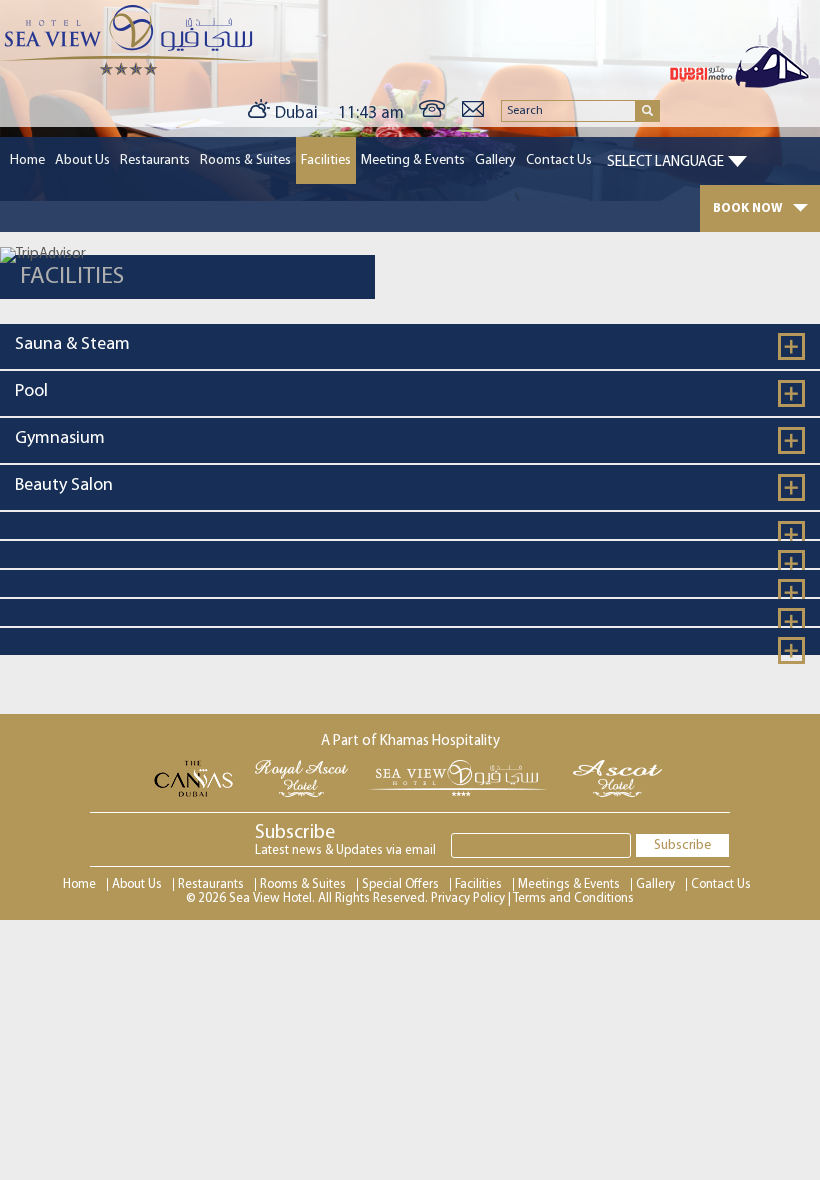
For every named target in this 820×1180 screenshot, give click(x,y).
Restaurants (155, 160)
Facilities (326, 160)
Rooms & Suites (245, 160)
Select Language (665, 162)
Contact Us (559, 160)
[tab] (410, 346)
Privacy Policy (468, 898)
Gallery (495, 160)
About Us (82, 160)
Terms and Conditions (573, 898)
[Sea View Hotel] (128, 71)
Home (27, 160)
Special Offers (400, 884)
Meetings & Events (569, 884)
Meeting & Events (413, 160)
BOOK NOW (748, 208)
